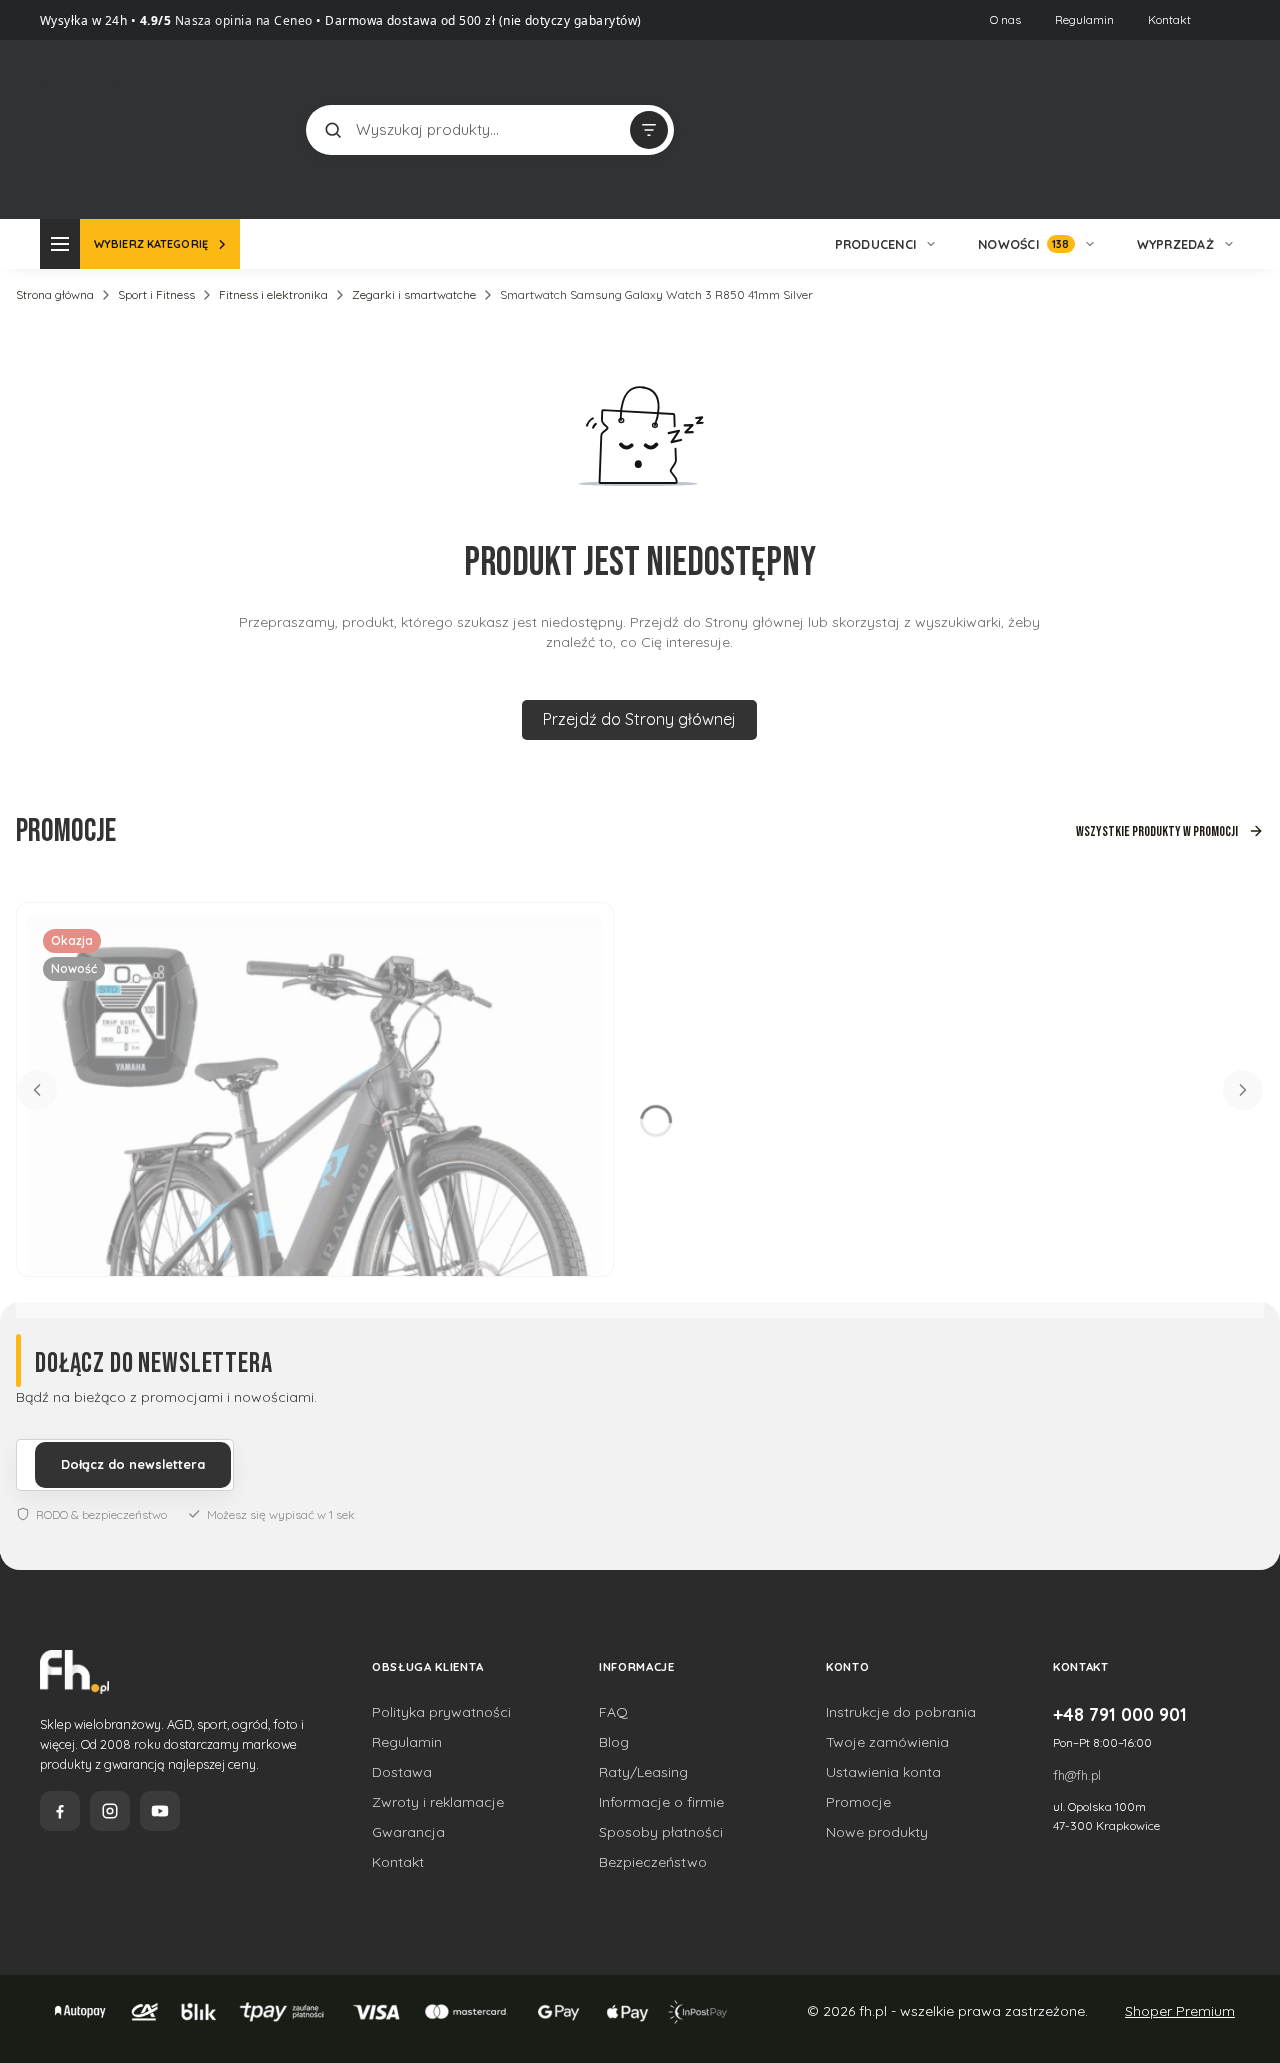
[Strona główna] (115, 127)
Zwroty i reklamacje (438, 1802)
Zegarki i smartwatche (414, 294)
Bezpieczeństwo (653, 1862)
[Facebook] (60, 1811)
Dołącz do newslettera (133, 1464)
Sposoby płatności (661, 1832)
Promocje (858, 1802)
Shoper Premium (1180, 2011)
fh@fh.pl (1077, 1775)
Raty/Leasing (643, 1772)
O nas (1005, 19)
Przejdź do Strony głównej (639, 719)
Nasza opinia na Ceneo (242, 20)
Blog (614, 1742)
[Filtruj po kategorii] (649, 130)
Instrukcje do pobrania (901, 1712)
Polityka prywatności (441, 1712)
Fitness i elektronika (273, 294)
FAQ (613, 1712)
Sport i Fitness (156, 294)
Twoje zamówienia (887, 1742)
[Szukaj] (333, 130)
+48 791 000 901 (1120, 1714)
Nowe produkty (877, 1832)
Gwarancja (408, 1832)
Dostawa (402, 1772)
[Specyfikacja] (576, 936)
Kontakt (1169, 19)
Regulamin (1084, 19)
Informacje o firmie (661, 1802)
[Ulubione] (1220, 130)
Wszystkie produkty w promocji (1157, 831)
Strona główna (55, 294)
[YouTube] (160, 1811)
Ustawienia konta (883, 1772)
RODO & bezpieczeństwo (101, 1514)
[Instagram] (110, 1811)
